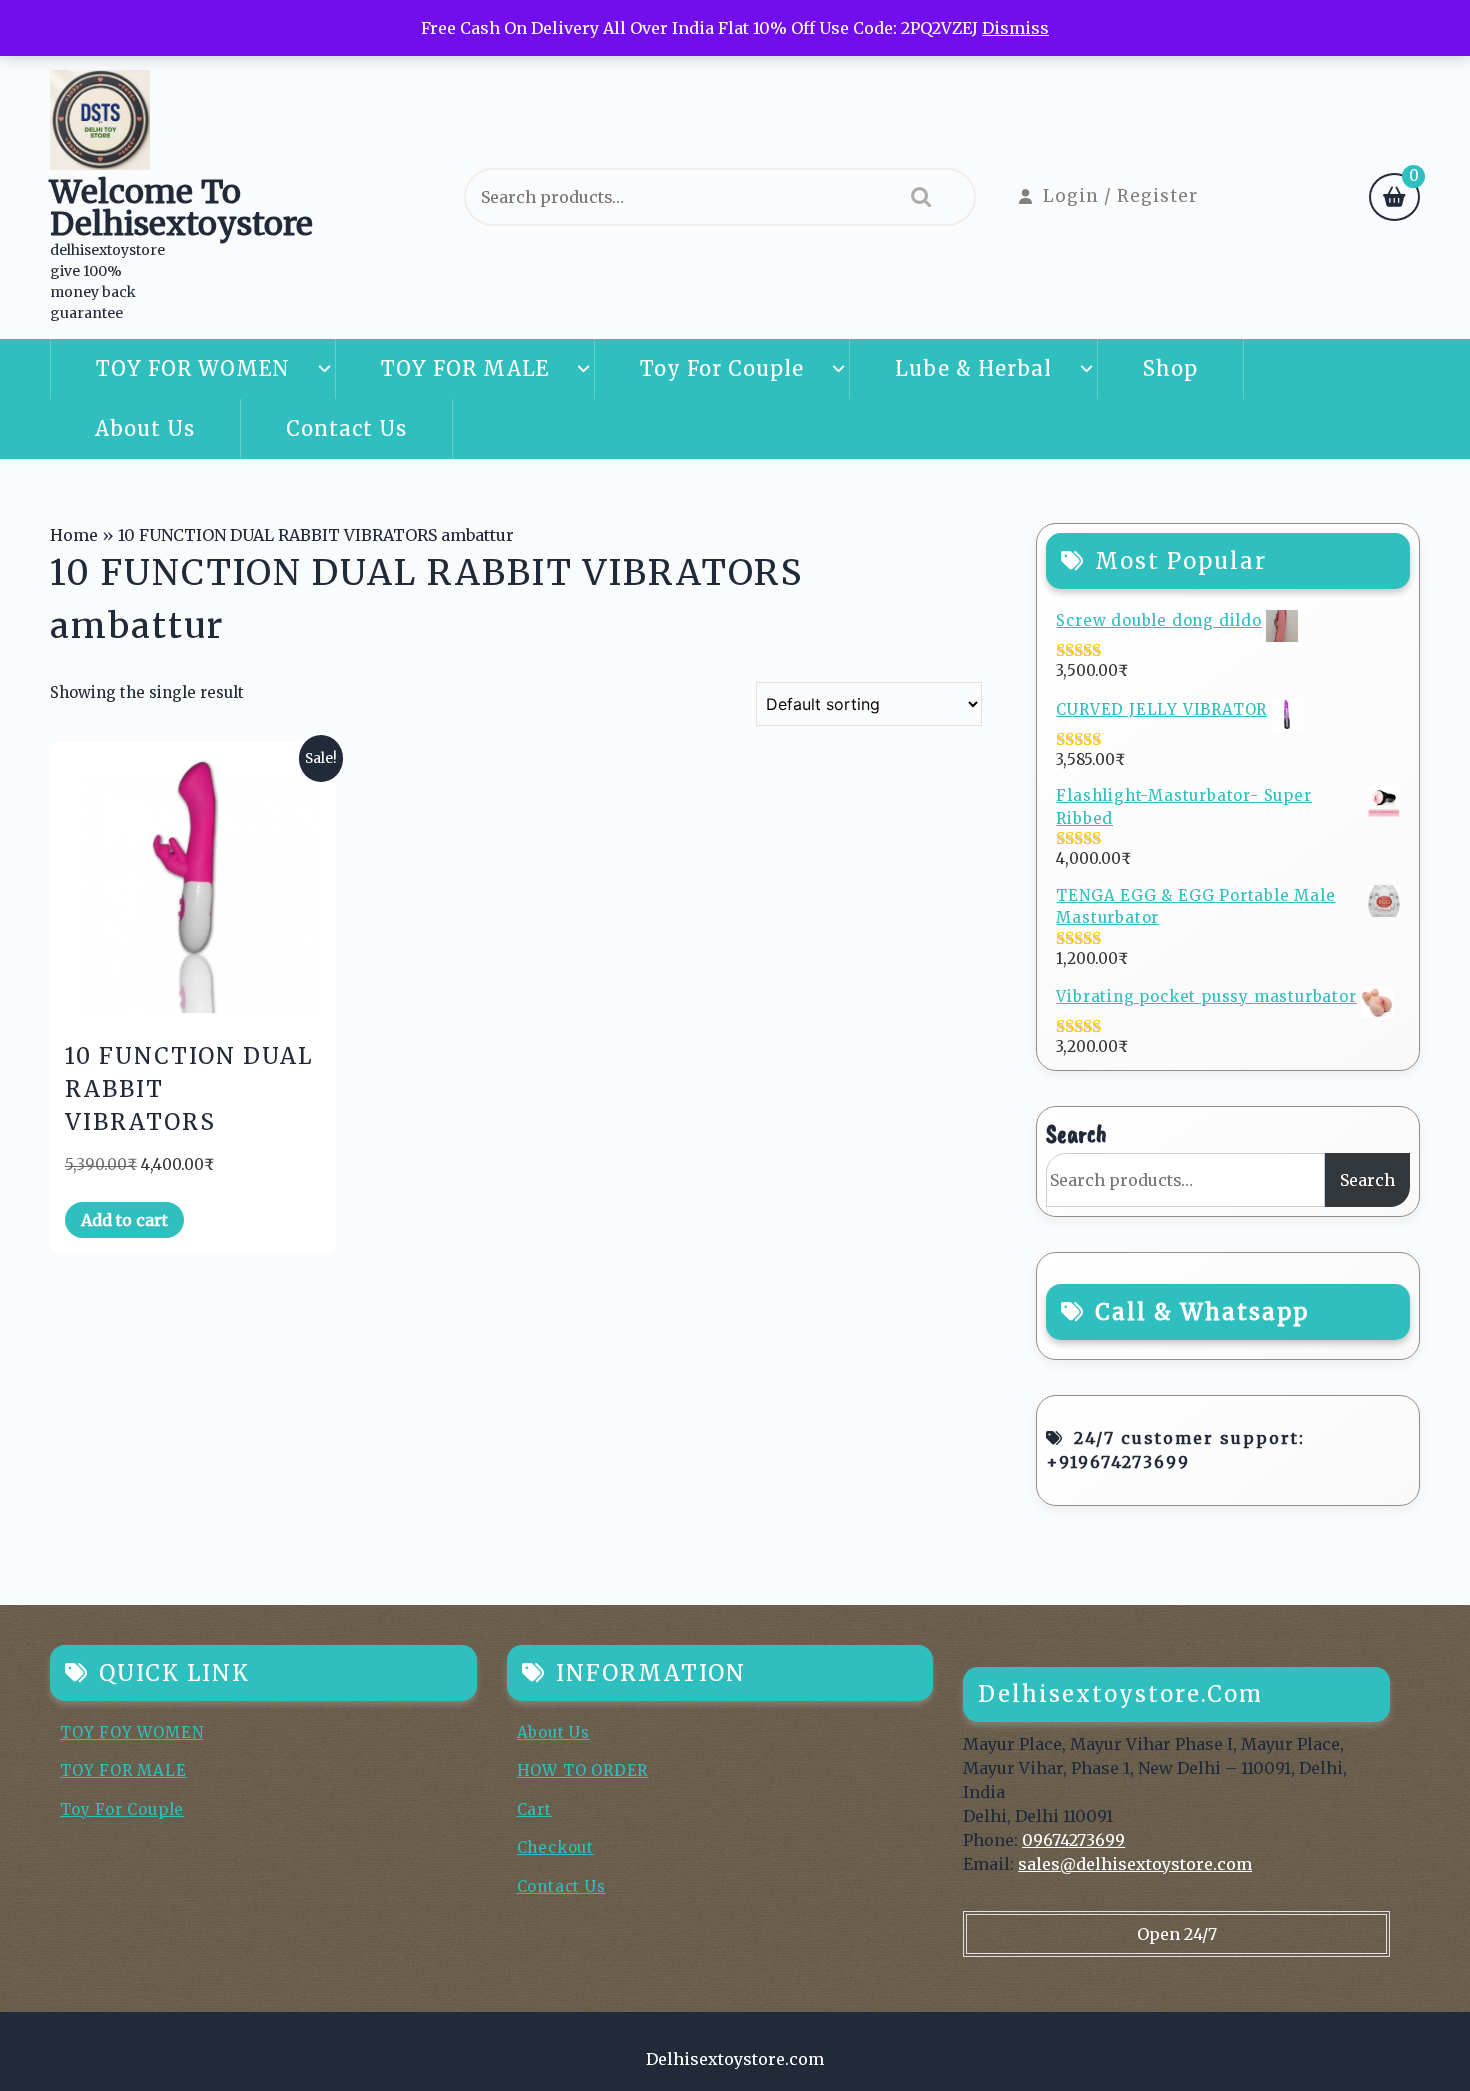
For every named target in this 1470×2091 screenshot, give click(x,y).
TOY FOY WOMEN (131, 1732)
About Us (145, 428)
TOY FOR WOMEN (193, 368)
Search (916, 197)
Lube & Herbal (973, 368)
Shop (1170, 368)
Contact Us (346, 428)
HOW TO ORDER (583, 1770)
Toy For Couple (722, 368)
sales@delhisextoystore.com (1135, 1864)
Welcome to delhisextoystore (181, 208)
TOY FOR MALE (465, 368)
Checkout (555, 1847)
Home (74, 535)
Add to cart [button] (124, 1220)
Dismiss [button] (1015, 28)
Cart (534, 1809)
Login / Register (1120, 196)
